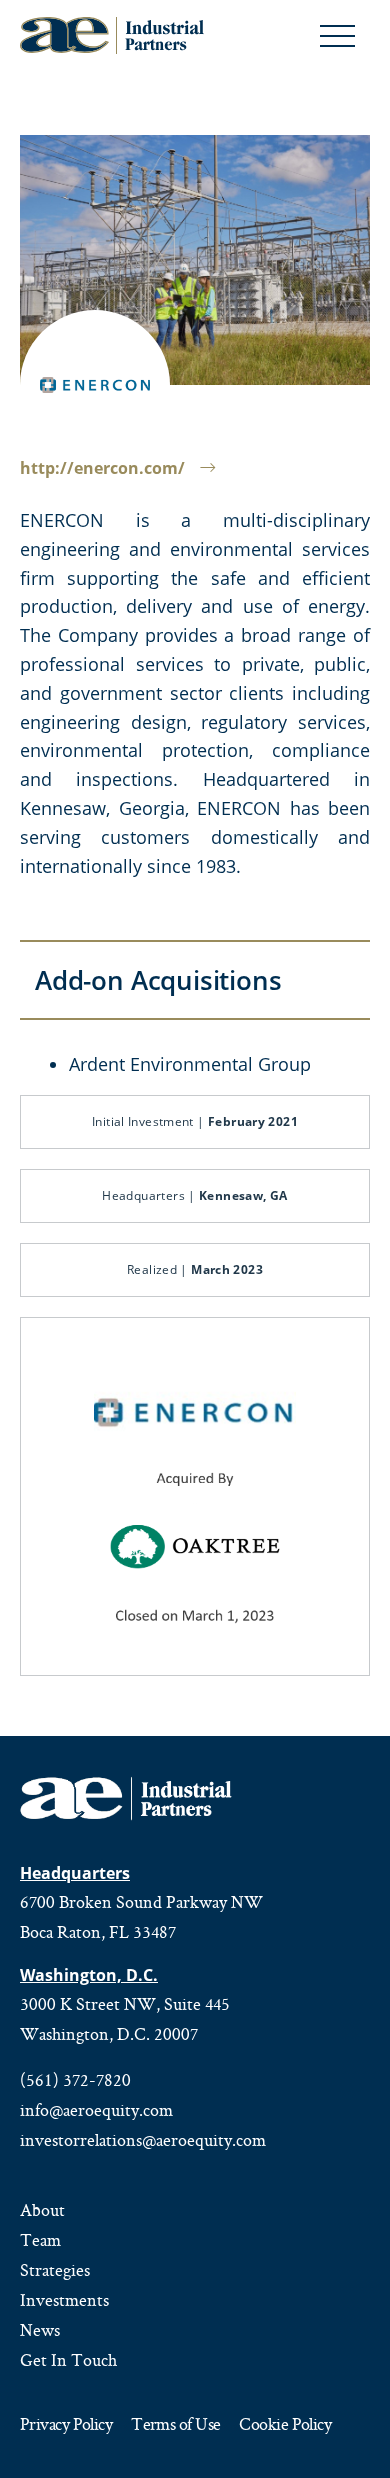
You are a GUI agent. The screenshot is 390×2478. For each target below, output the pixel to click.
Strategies (55, 2270)
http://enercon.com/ (102, 468)
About (42, 2210)
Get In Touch (68, 2360)
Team (40, 2240)
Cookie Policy (285, 2425)
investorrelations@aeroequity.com (143, 2140)
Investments (64, 2300)
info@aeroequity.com (96, 2110)
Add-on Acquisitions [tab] (158, 980)
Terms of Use (175, 2425)
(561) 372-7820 (75, 2080)
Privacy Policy (66, 2425)
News (40, 2330)
